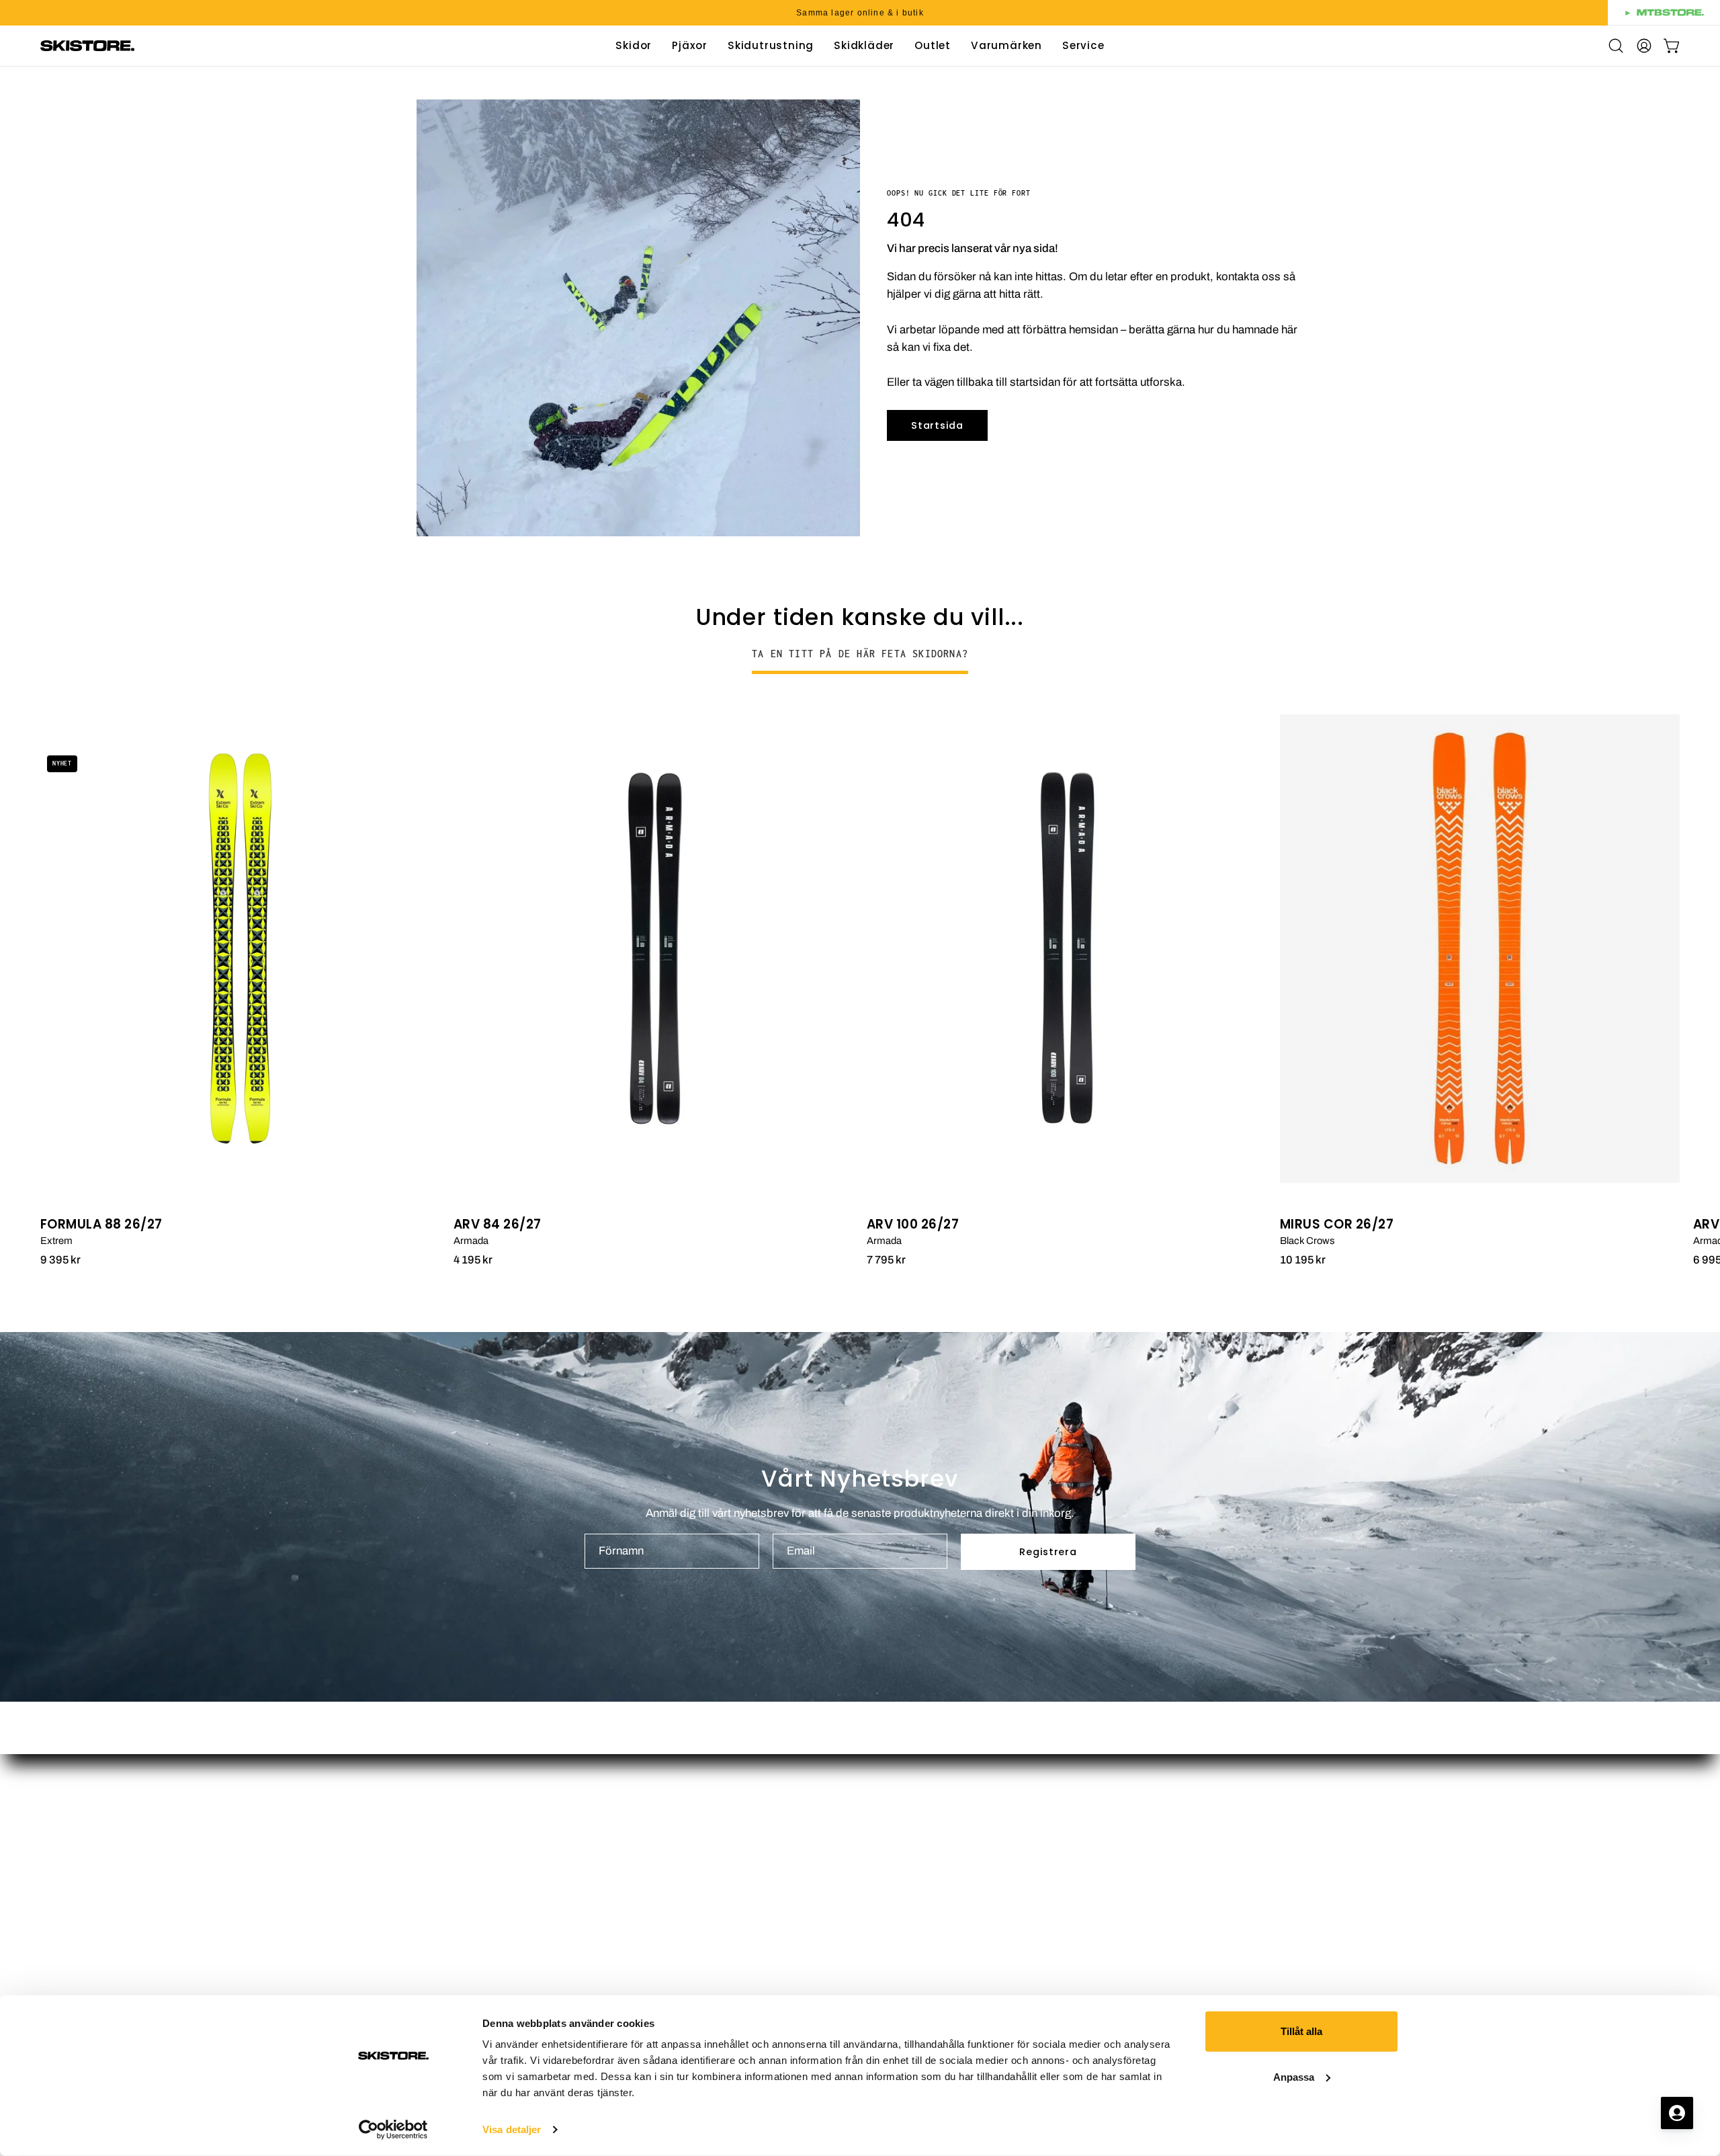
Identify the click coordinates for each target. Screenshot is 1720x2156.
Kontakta (896, 1875)
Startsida (937, 425)
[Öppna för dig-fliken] (1677, 2113)
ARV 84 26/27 (498, 1225)
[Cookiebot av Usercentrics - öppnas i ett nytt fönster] (393, 2130)
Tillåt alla (1301, 2031)
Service (892, 1898)
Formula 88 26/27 (101, 1225)
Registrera (1048, 1552)
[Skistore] (87, 46)
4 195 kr (473, 1260)
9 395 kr (60, 1260)
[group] (860, 13)
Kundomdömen (912, 1851)
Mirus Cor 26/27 (1337, 1225)
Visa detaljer (512, 2129)
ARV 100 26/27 (913, 1225)
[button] (933, 46)
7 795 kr (886, 1260)
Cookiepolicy (907, 1991)
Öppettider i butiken (923, 1805)
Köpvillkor (899, 1945)
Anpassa (1294, 2076)
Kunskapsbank (911, 1921)
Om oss (893, 1828)
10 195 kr (1303, 1260)
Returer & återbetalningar (937, 1967)
